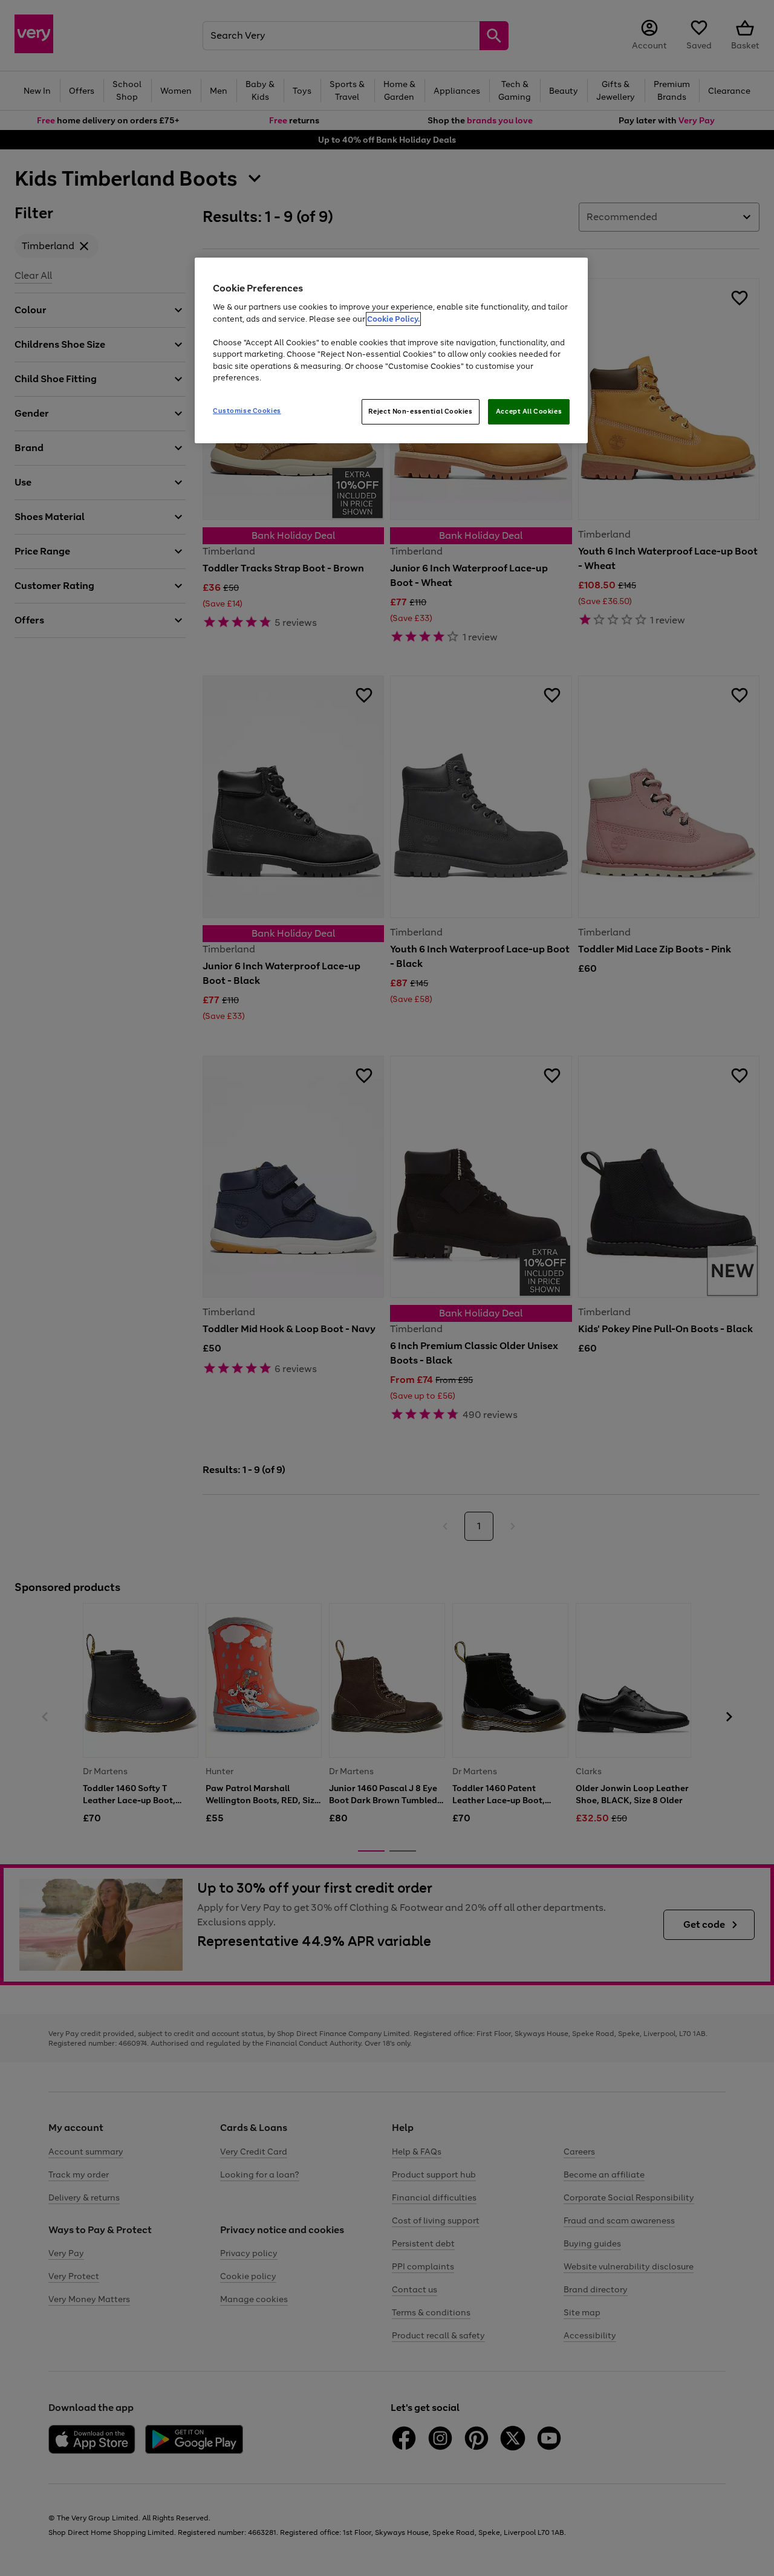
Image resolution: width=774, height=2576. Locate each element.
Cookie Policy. (393, 319)
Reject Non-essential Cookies (421, 411)
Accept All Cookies (529, 411)
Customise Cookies (247, 411)
